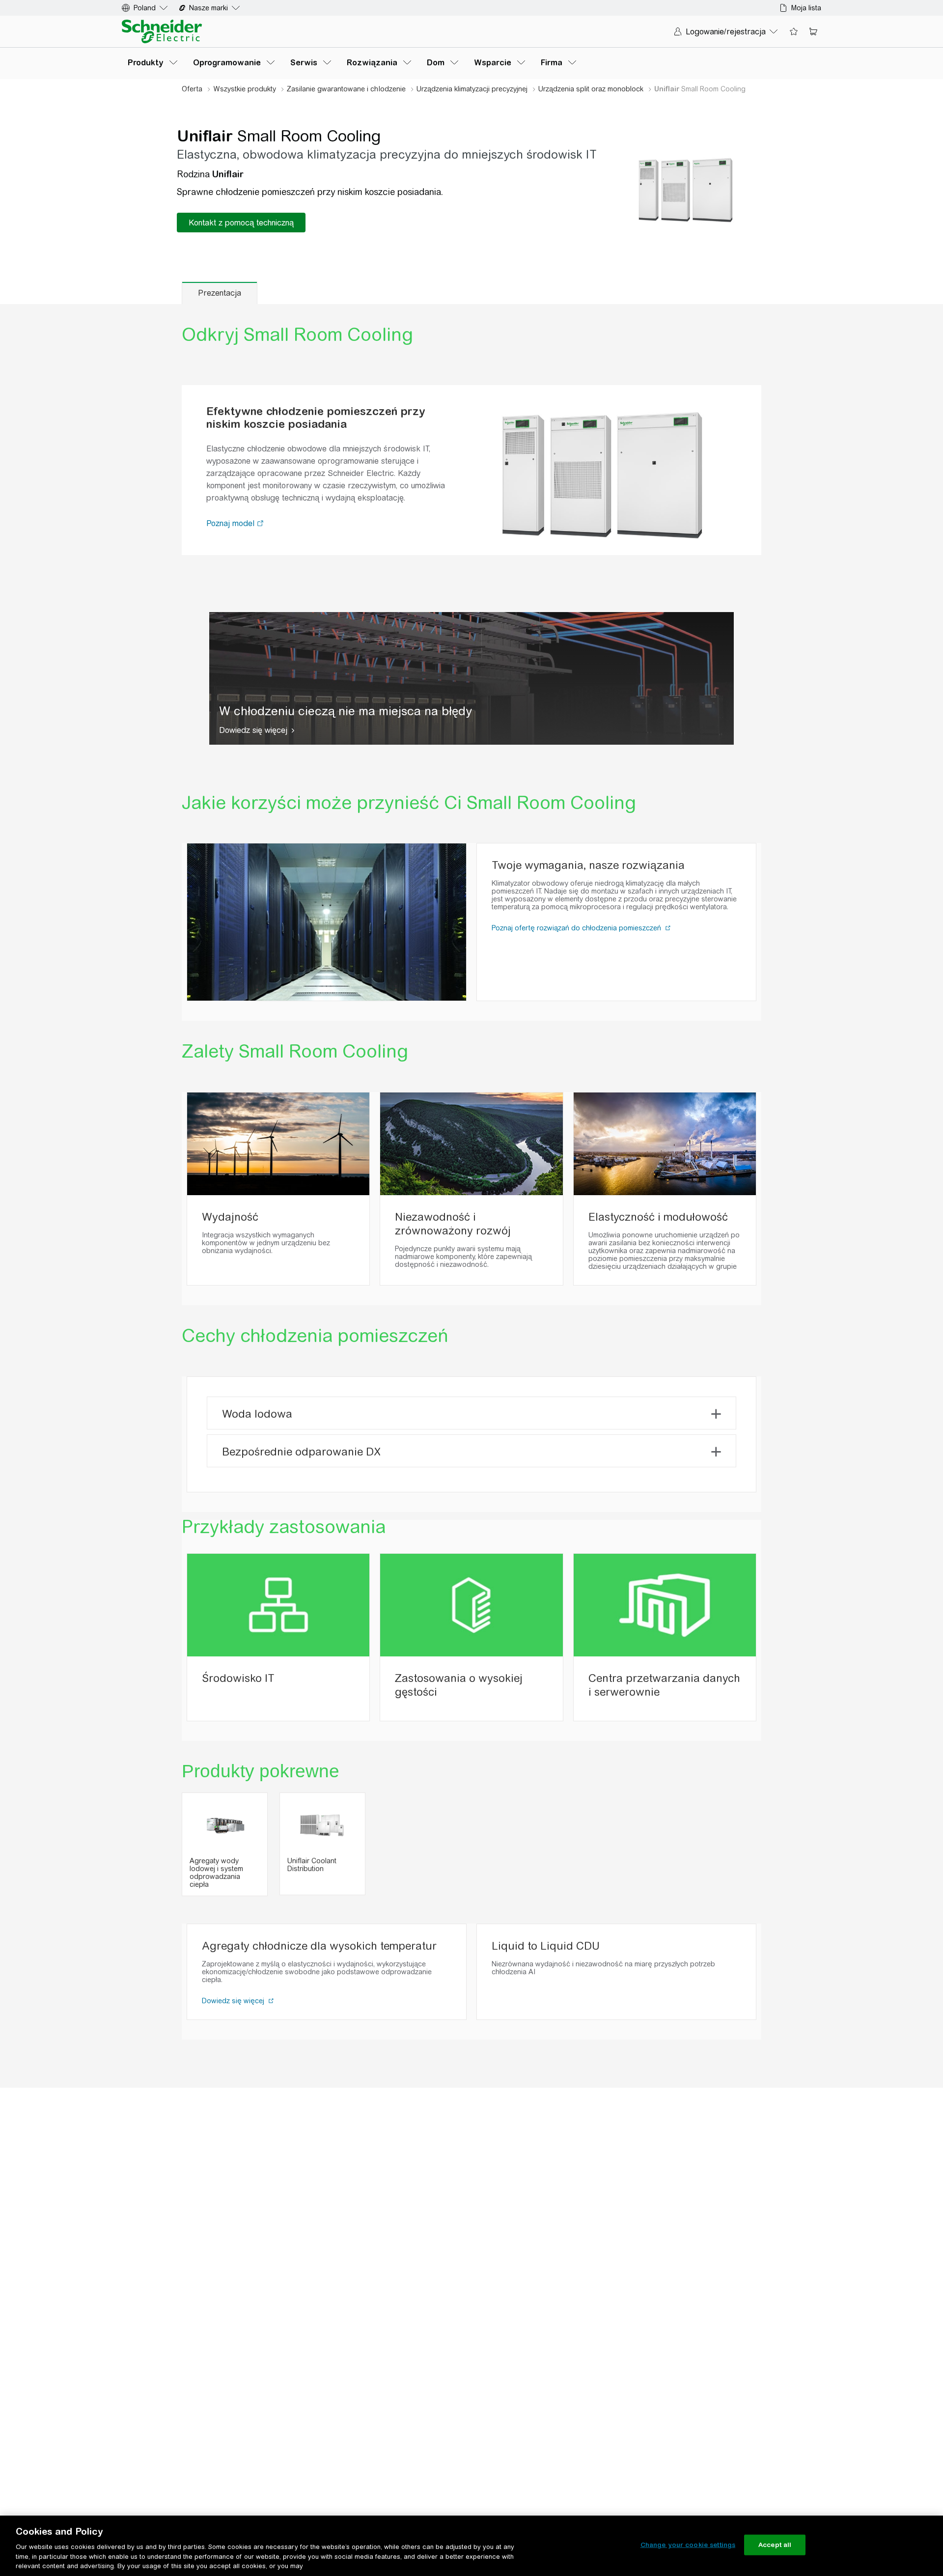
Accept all (775, 2545)
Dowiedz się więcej (253, 730)
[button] (261, 524)
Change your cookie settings (688, 2545)
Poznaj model (232, 523)
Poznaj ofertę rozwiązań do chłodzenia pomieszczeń (577, 928)
